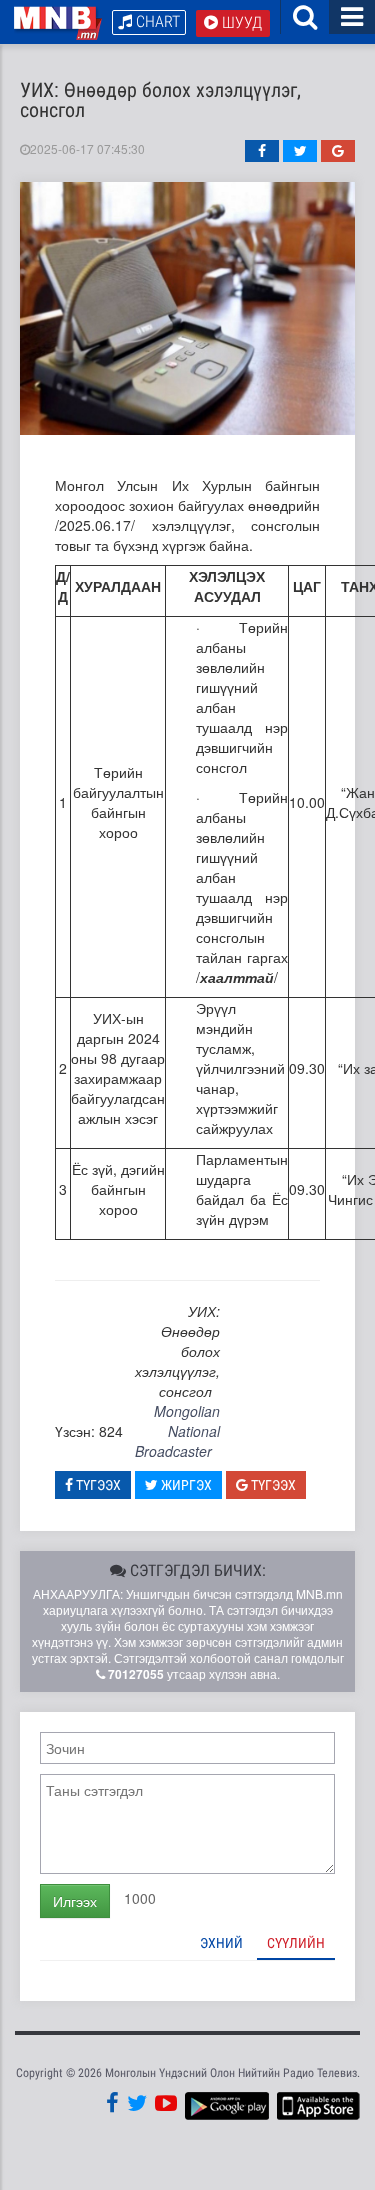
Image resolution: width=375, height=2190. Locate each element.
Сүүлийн (296, 1943)
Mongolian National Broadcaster (177, 1431)
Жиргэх (185, 1485)
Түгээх (97, 1485)
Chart (156, 21)
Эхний (221, 1943)
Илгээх (75, 1901)
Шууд (240, 22)
